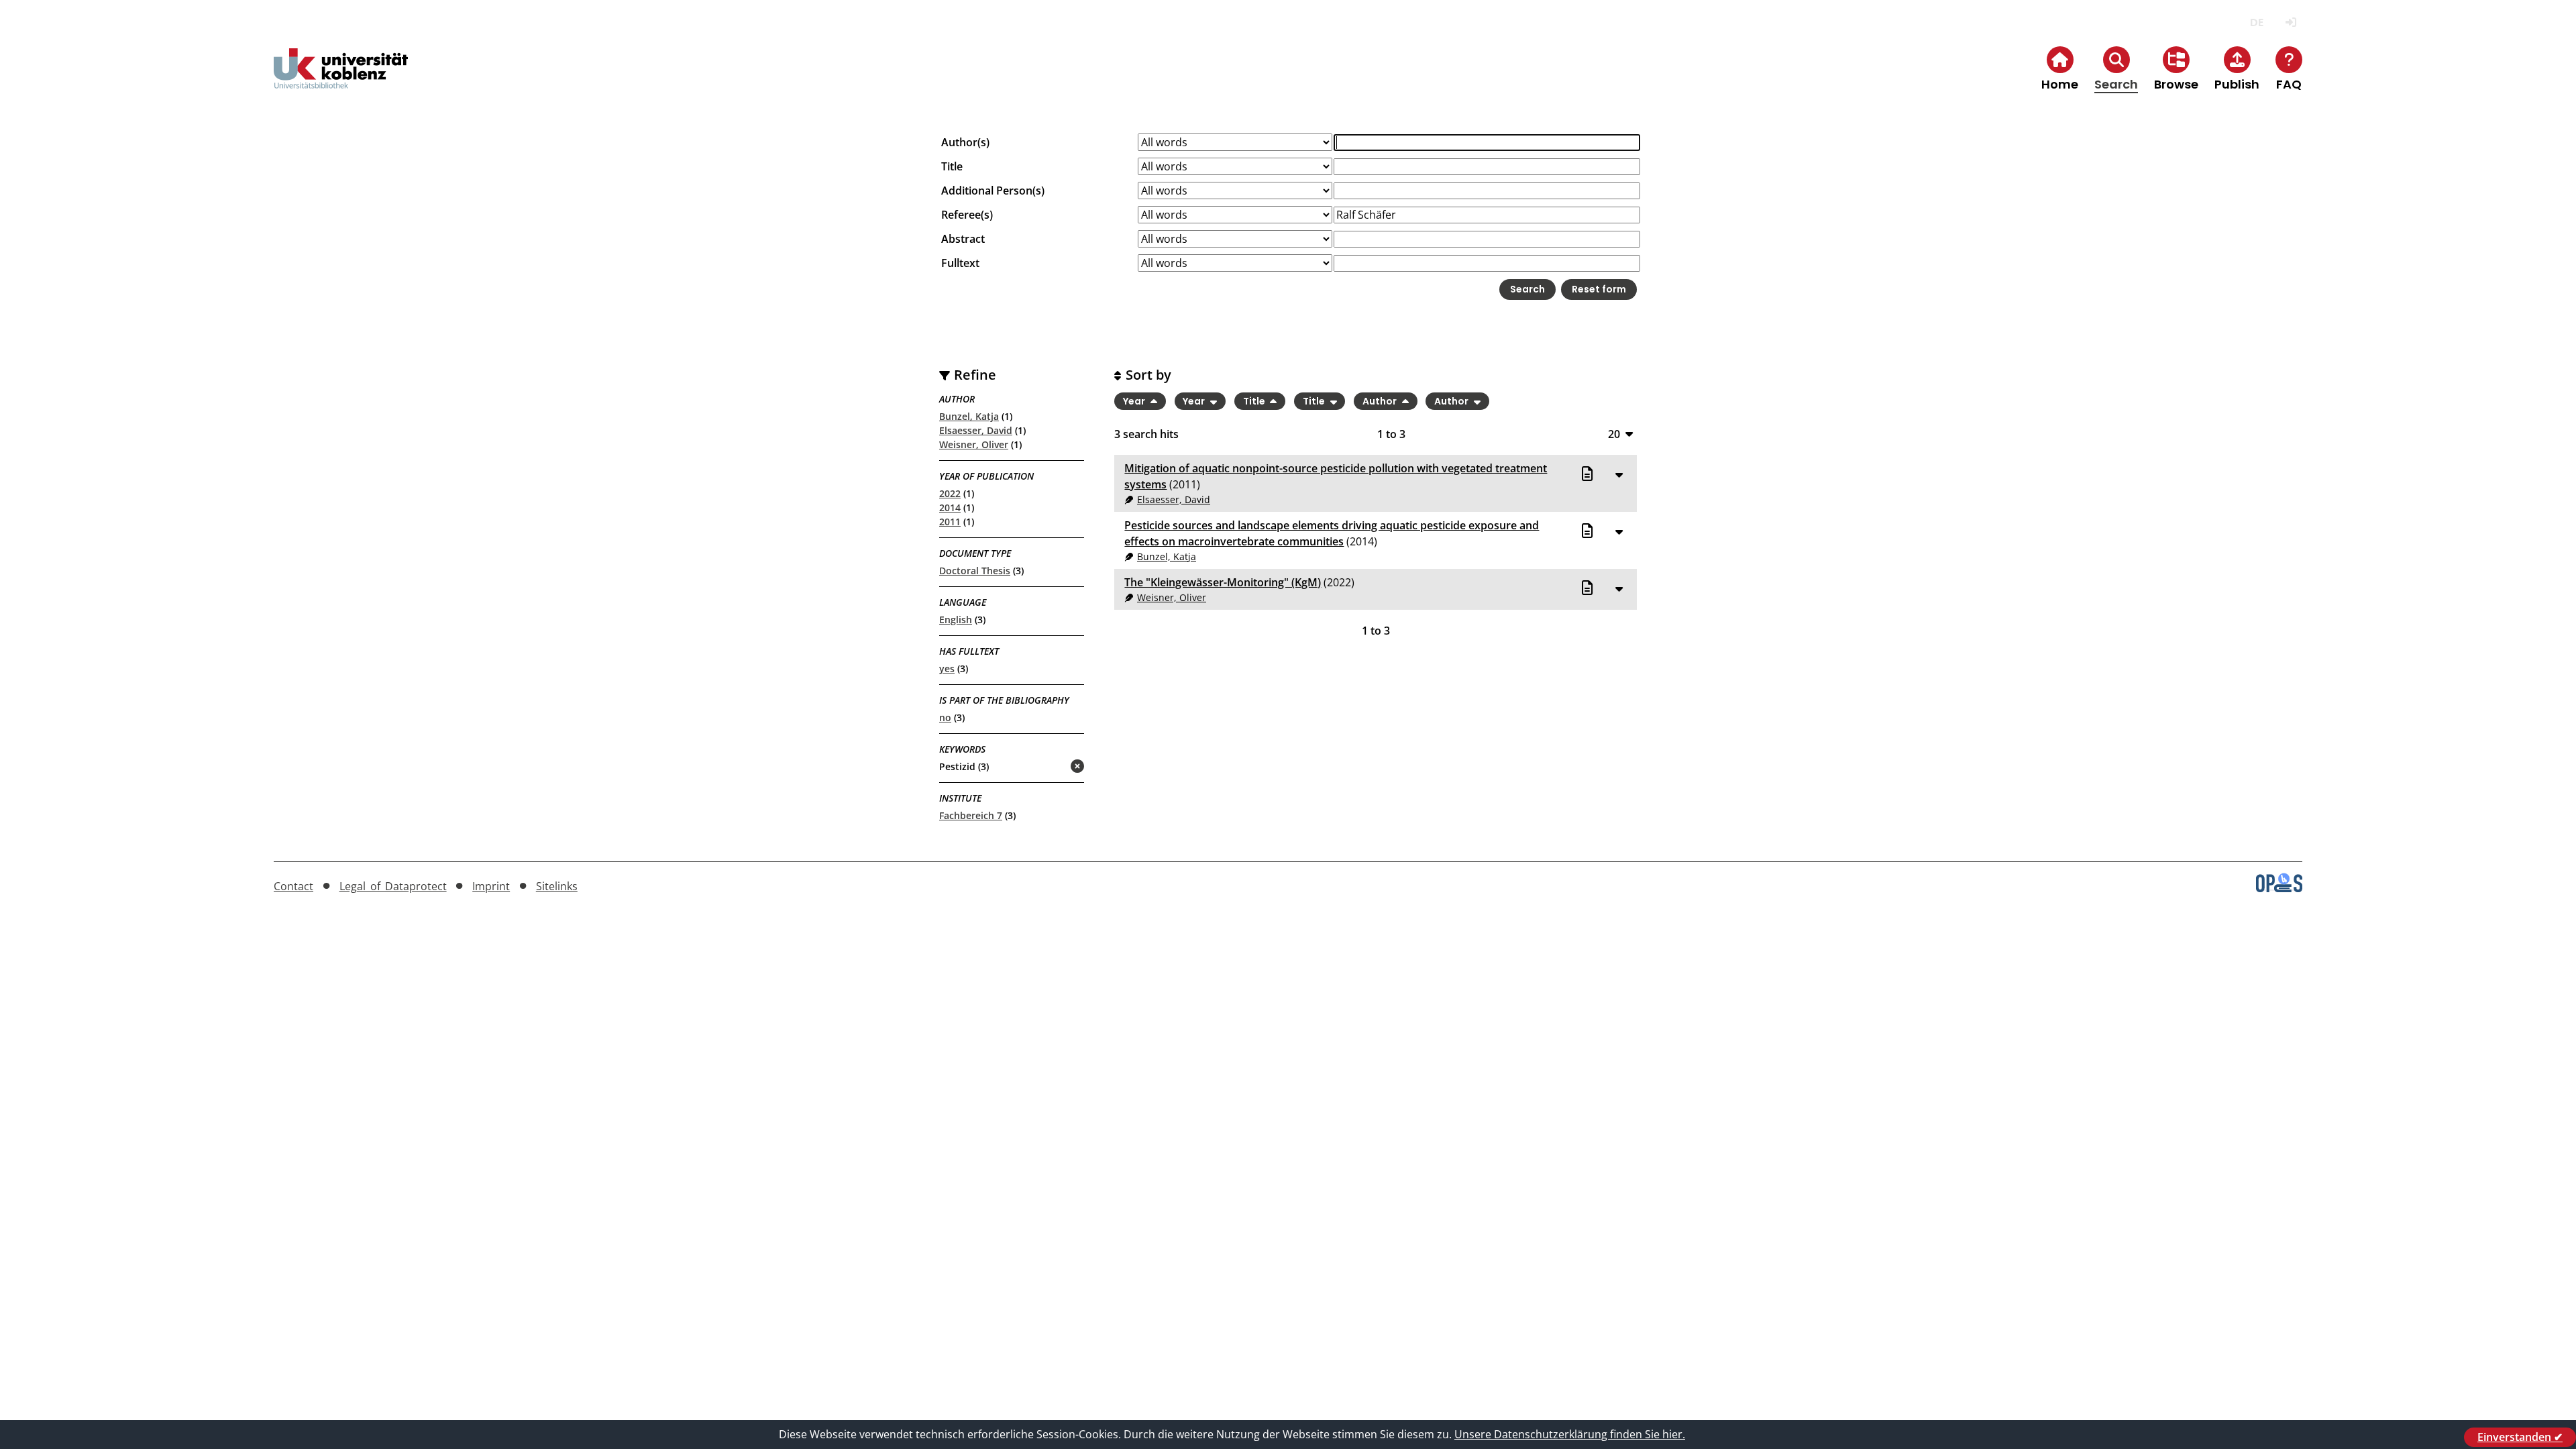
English (956, 620)
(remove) (1051, 767)
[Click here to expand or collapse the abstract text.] (1619, 474)
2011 (950, 522)
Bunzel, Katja (969, 416)
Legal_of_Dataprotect (393, 886)
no (945, 717)
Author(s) (965, 142)
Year (1135, 401)
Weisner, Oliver (974, 444)
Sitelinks (557, 886)
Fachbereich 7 (971, 815)
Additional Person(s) (993, 191)
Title (952, 166)
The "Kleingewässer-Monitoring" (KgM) (1223, 582)
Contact (293, 886)
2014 (950, 507)
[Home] (341, 79)
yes (947, 668)
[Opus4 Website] (2279, 888)
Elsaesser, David (976, 430)
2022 (950, 493)
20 (1614, 434)
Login (2291, 22)
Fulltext (960, 263)
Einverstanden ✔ (2520, 1437)
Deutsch (2256, 22)
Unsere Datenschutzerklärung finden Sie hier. (1570, 1434)
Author (1381, 401)
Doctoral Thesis (975, 571)
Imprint (491, 886)
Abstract (963, 239)
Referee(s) (967, 215)
